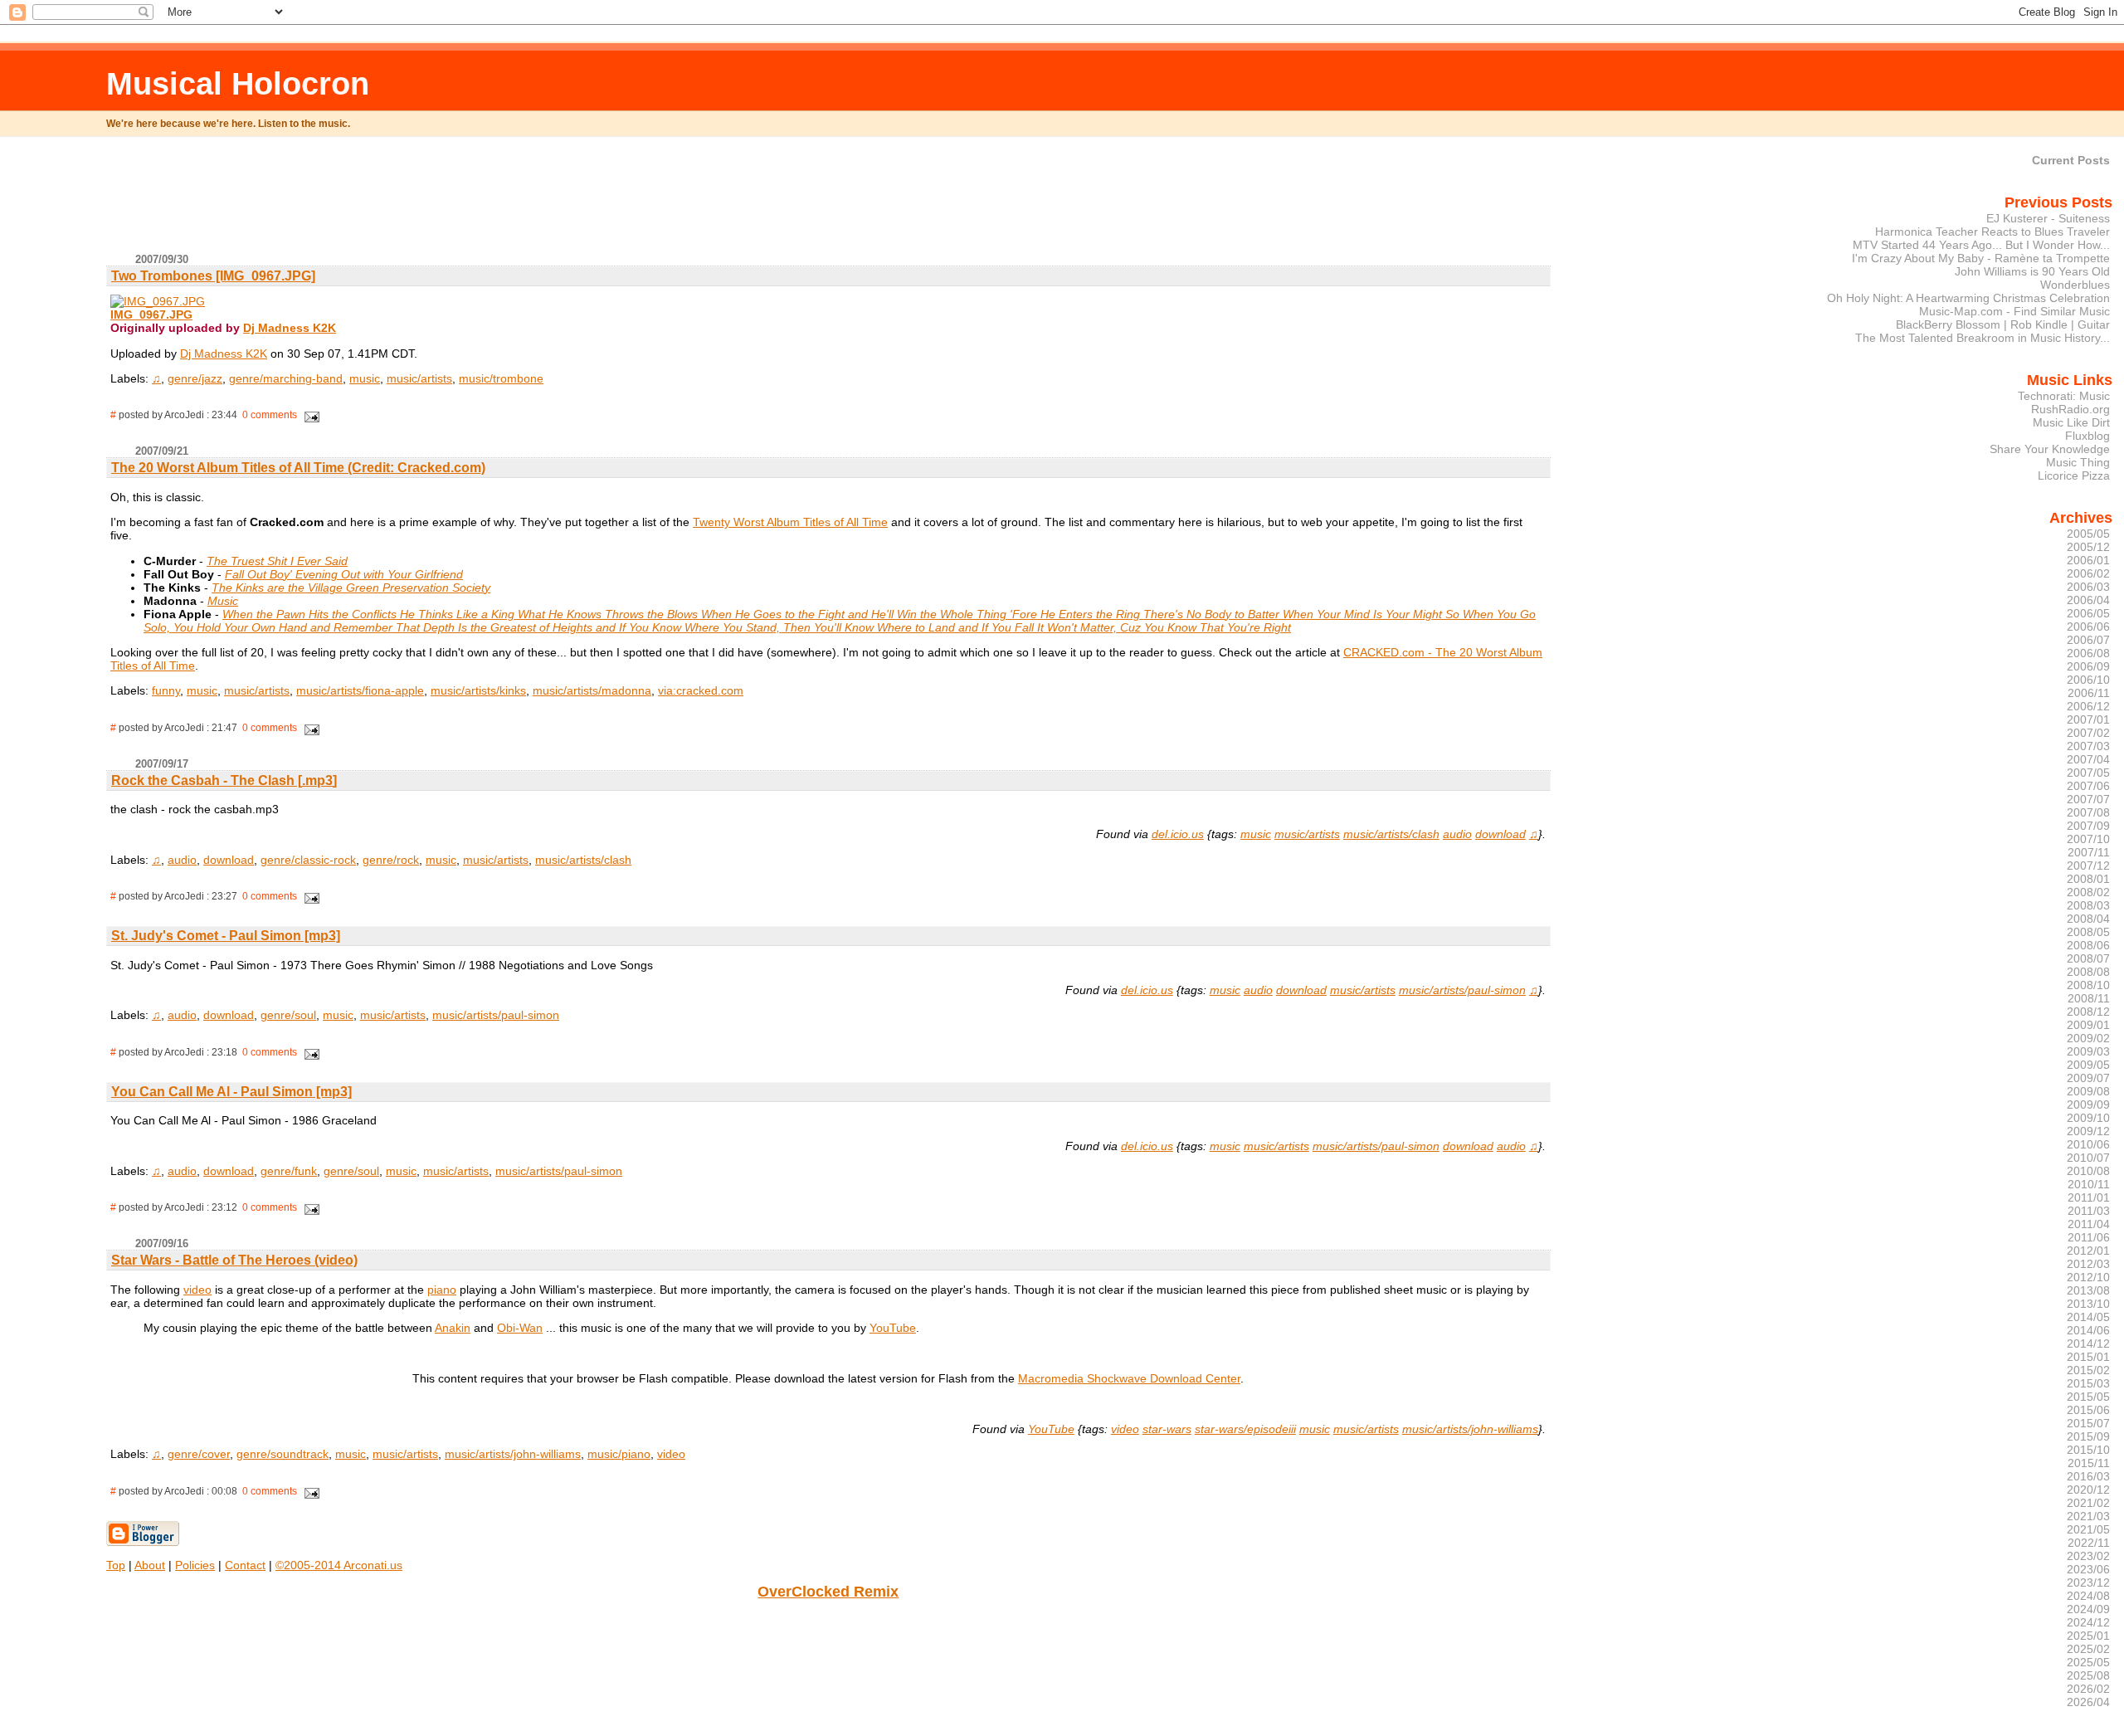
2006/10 (2088, 680)
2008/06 (2088, 945)
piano (442, 1290)
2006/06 (2088, 627)
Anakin (453, 1328)
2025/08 (2088, 1675)
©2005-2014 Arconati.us (339, 1565)
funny (166, 690)
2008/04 (2088, 919)
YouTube (893, 1328)
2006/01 (2088, 560)
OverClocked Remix (828, 1592)
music (365, 378)
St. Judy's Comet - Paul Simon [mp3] (226, 936)
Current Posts (2071, 160)
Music (223, 601)
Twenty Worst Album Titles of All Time (790, 522)
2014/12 (2088, 1343)
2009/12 (2088, 1131)
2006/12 (2088, 706)
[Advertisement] (828, 202)
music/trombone (501, 378)
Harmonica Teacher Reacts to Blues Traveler (1992, 232)
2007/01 (2088, 719)
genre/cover (199, 1454)
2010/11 (2089, 1184)
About (150, 1565)
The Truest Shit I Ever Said (277, 561)
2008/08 (2088, 972)
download (1500, 834)
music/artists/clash (1391, 834)
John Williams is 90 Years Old (2032, 271)
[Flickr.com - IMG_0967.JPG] (158, 301)
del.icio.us (1178, 834)
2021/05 (2088, 1529)
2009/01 (2088, 1025)
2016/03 (2088, 1476)
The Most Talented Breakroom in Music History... (1983, 338)
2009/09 (2088, 1105)
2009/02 (2088, 1038)
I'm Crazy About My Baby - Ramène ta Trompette (1981, 258)
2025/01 (2088, 1636)
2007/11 (2089, 852)
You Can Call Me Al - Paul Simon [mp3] (231, 1092)
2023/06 (2088, 1569)
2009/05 (2088, 1065)
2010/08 (2088, 1171)
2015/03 (2088, 1383)
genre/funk (289, 1171)
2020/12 (2088, 1490)
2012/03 (2088, 1264)
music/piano (619, 1454)
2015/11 (2089, 1463)
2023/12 (2088, 1582)
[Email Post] (309, 415)
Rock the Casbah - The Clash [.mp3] (224, 780)
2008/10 (2088, 985)
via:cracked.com (701, 690)
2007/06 (2088, 786)
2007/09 (2088, 826)
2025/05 (2088, 1662)
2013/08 (2088, 1290)
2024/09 (2088, 1609)
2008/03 (2088, 905)
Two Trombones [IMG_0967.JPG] (213, 276)
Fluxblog (2087, 436)
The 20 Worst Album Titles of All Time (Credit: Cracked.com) (298, 468)
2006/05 (2088, 613)
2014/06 (2088, 1330)
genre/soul (288, 1015)
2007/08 (2088, 812)
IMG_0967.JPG (151, 315)
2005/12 (2088, 547)
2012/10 (2088, 1277)
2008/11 (2089, 998)
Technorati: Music (2064, 396)
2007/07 (2088, 799)
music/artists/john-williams (1470, 1429)
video (197, 1290)
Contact (245, 1565)
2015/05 (2088, 1397)
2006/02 (2088, 573)
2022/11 (2089, 1543)
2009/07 (2088, 1078)
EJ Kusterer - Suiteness (2048, 218)
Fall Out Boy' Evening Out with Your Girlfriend (344, 574)
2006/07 (2088, 640)
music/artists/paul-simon (1462, 990)
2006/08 (2088, 653)
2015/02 (2088, 1370)
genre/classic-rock (308, 860)
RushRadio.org (2070, 409)
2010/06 (2088, 1144)
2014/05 (2088, 1317)
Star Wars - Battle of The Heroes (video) (234, 1260)
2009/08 (2088, 1091)
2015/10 (2088, 1450)
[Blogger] (143, 1543)
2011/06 (2089, 1237)
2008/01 (2088, 879)
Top (116, 1565)
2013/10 (2088, 1304)
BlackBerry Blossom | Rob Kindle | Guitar (2003, 324)
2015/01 (2088, 1357)
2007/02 (2088, 733)
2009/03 (2088, 1051)
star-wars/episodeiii (1245, 1429)
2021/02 (2088, 1503)
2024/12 (2088, 1622)
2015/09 (2088, 1436)
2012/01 (2088, 1251)
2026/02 (2088, 1689)
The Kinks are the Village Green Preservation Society (351, 588)
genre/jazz (195, 378)
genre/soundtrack (283, 1454)
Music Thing (2078, 462)
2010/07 (2088, 1158)
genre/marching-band (286, 378)
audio (1457, 834)
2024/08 (2088, 1596)
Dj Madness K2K (290, 328)
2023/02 (2088, 1556)
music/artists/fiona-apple (360, 690)
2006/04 (2088, 600)
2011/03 (2089, 1211)
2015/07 (2088, 1423)
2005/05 (2088, 534)
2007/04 (2088, 759)
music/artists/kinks (478, 690)
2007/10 (2088, 839)
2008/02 (2088, 892)
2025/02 (2088, 1649)
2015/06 (2088, 1410)
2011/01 (2089, 1197)
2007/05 (2088, 773)
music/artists (419, 378)
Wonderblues (2075, 285)
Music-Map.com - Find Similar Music (2014, 311)
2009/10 (2088, 1118)
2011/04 (2089, 1224)
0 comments (270, 415)
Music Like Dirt (2071, 422)
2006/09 (2088, 666)
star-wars (1167, 1429)
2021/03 (2088, 1516)
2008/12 (2088, 1012)
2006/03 (2088, 587)
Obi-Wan (520, 1328)
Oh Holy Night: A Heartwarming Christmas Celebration (1968, 298)
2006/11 (2089, 693)
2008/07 (2088, 958)
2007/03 (2088, 746)
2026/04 (2088, 1702)
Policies (195, 1565)
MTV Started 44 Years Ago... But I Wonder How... (1981, 245)
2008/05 (2088, 932)
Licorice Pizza (2074, 475)
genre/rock (391, 860)
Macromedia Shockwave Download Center (1129, 1378)
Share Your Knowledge (2050, 449)
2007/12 (2088, 866)
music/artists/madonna (592, 690)
